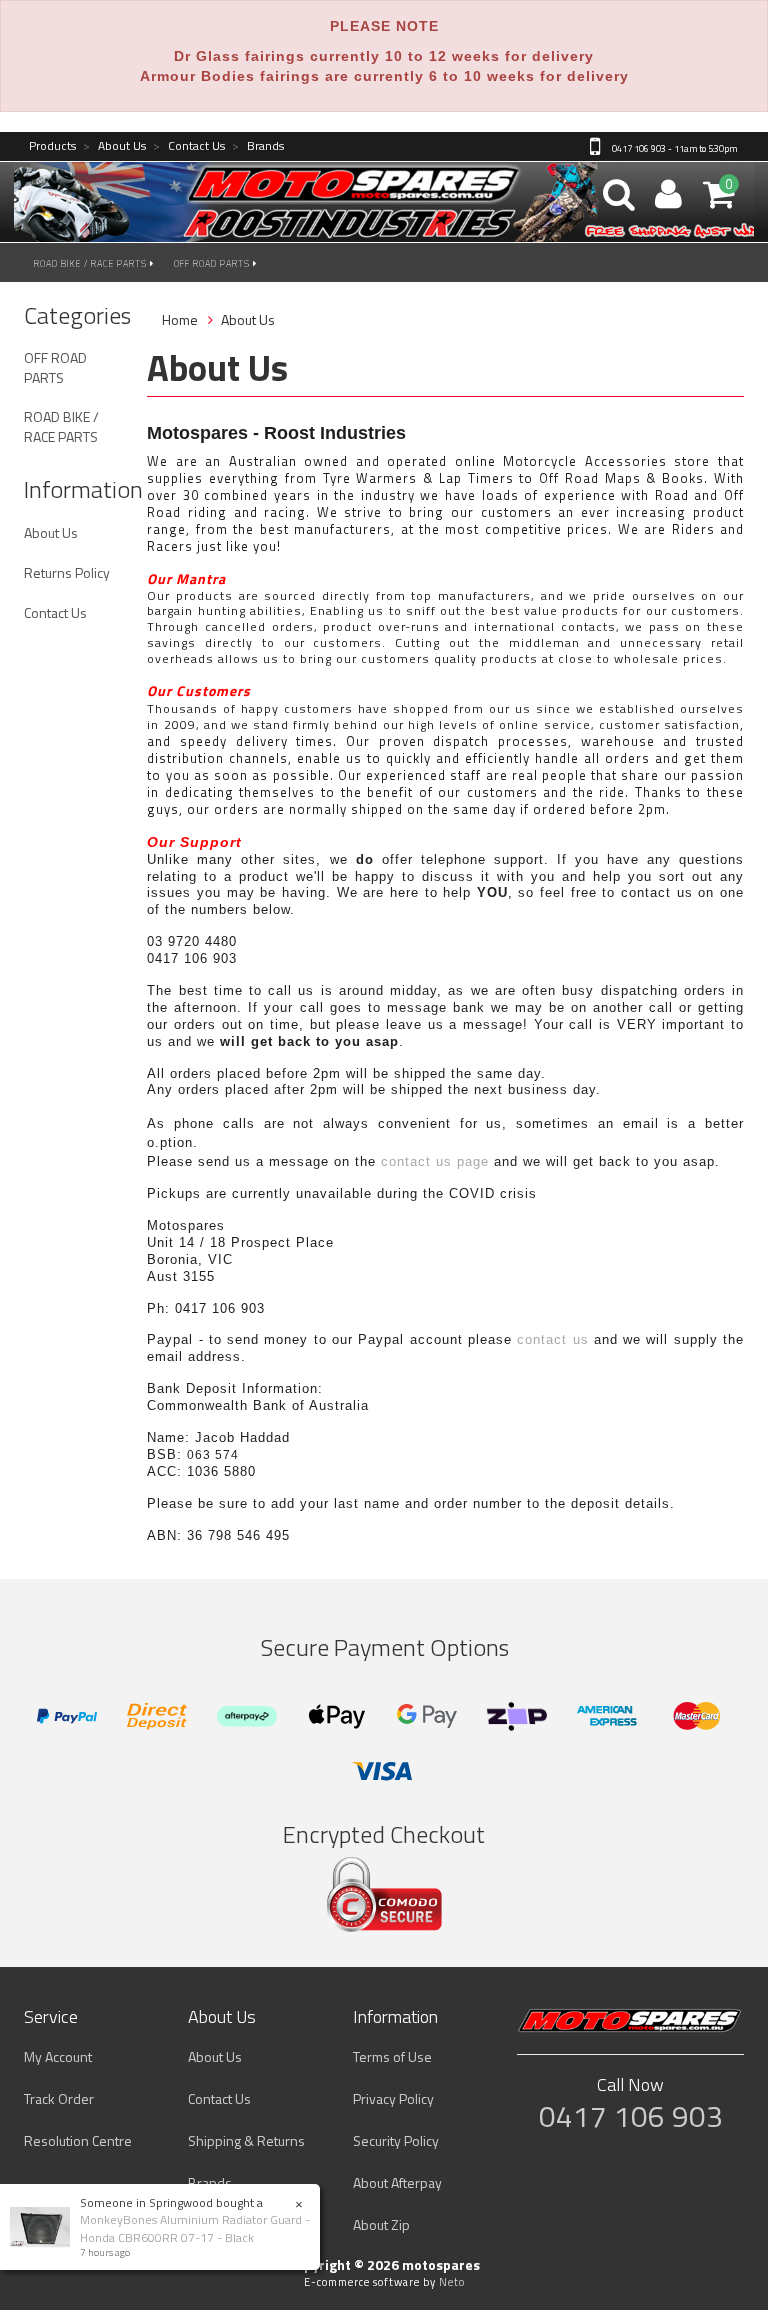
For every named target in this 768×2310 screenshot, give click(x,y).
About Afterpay (397, 2182)
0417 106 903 (631, 2116)
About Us (114, 146)
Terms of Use (392, 2056)
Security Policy (396, 2140)
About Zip (381, 2224)
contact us (552, 1339)
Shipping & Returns (246, 2140)
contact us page (435, 1161)
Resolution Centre (78, 2140)
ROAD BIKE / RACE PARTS (92, 263)
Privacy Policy (393, 2098)
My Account (58, 2056)
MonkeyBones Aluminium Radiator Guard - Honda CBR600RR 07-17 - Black (195, 2228)
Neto (452, 2282)
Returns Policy (67, 572)
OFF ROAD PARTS (213, 263)
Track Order (59, 2098)
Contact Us (189, 146)
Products (52, 146)
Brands (258, 146)
